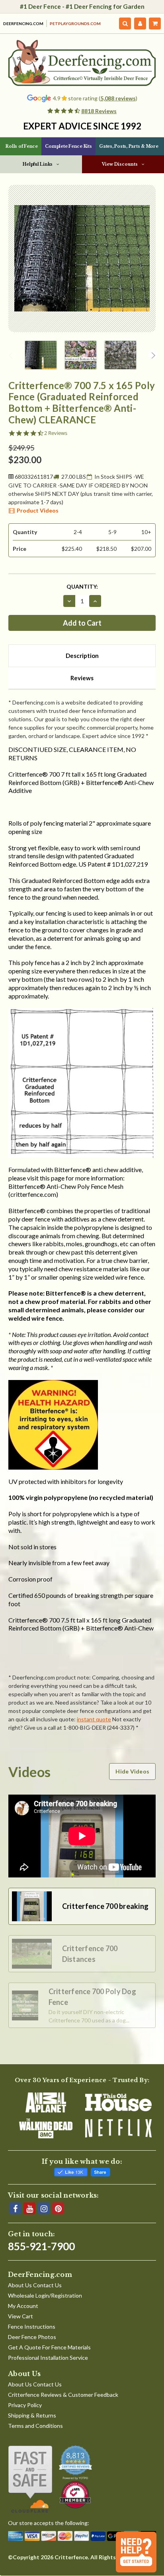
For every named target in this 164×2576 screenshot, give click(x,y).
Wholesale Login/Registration (45, 2295)
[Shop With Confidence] (30, 2479)
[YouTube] (29, 2208)
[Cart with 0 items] (155, 23)
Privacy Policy (25, 2405)
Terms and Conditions (35, 2426)
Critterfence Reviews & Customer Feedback (63, 2395)
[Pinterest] (58, 2208)
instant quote (94, 1719)
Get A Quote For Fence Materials (49, 2347)
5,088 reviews (118, 98)
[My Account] (140, 23)
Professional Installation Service (48, 2358)
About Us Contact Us (35, 2285)
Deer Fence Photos (32, 2337)
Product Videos (38, 510)
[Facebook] (15, 2208)
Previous (11, 354)
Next (153, 354)
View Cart (20, 2316)
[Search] (125, 23)
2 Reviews (56, 433)
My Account (23, 2306)
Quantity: (82, 586)
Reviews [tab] (82, 678)
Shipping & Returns (32, 2415)
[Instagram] (44, 2208)
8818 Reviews (99, 111)
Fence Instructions (32, 2326)
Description (82, 656)
